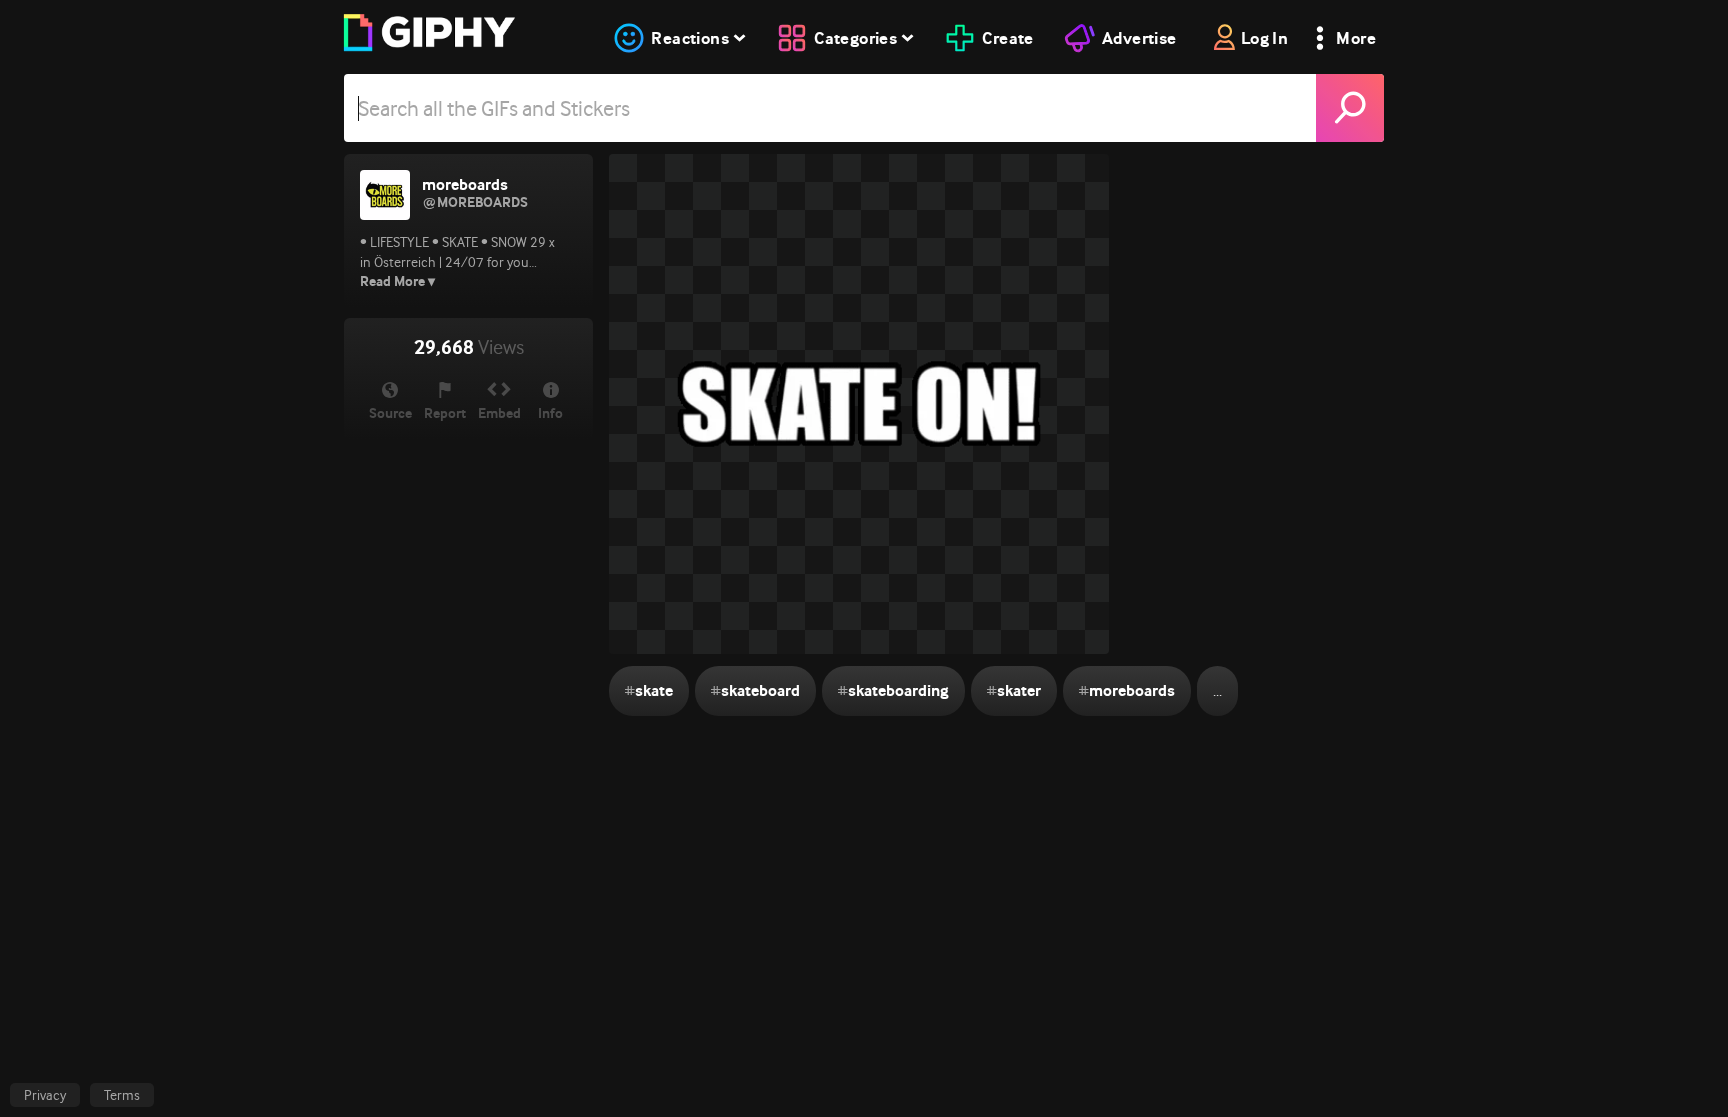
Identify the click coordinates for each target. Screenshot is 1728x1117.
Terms (122, 1095)
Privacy (45, 1095)
